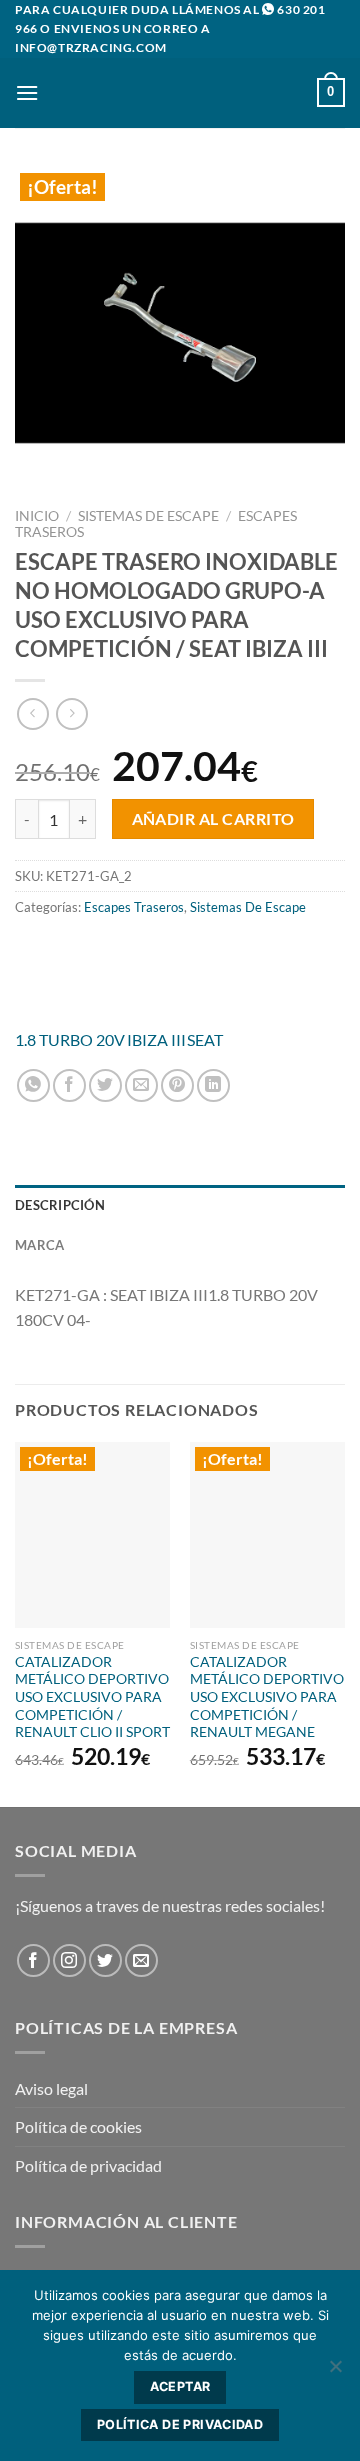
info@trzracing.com (91, 47)
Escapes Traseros (134, 907)
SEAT (205, 1039)
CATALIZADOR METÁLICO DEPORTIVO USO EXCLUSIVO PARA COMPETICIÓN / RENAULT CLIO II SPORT (92, 1697)
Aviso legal (51, 2088)
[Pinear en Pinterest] (177, 1085)
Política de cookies (78, 2126)
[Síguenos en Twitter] (105, 1960)
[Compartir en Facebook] (69, 1085)
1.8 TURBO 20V (70, 1039)
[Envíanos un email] (141, 1960)
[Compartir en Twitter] (105, 1085)
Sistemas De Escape (148, 516)
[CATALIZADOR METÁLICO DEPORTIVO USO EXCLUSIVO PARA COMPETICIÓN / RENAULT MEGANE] (267, 1535)
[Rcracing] (180, 974)
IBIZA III (156, 1039)
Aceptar (180, 2386)
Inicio (37, 516)
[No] (335, 2372)
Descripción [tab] (60, 1205)
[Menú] (27, 92)
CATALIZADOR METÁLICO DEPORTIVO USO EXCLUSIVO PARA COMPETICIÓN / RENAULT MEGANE (267, 1697)
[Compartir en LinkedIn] (213, 1085)
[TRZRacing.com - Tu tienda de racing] (180, 93)
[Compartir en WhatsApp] (33, 1085)
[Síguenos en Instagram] (69, 1960)
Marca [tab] (39, 1245)
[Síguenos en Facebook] (33, 1960)
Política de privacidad (88, 2165)
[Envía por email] (141, 1085)
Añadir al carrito (213, 819)
